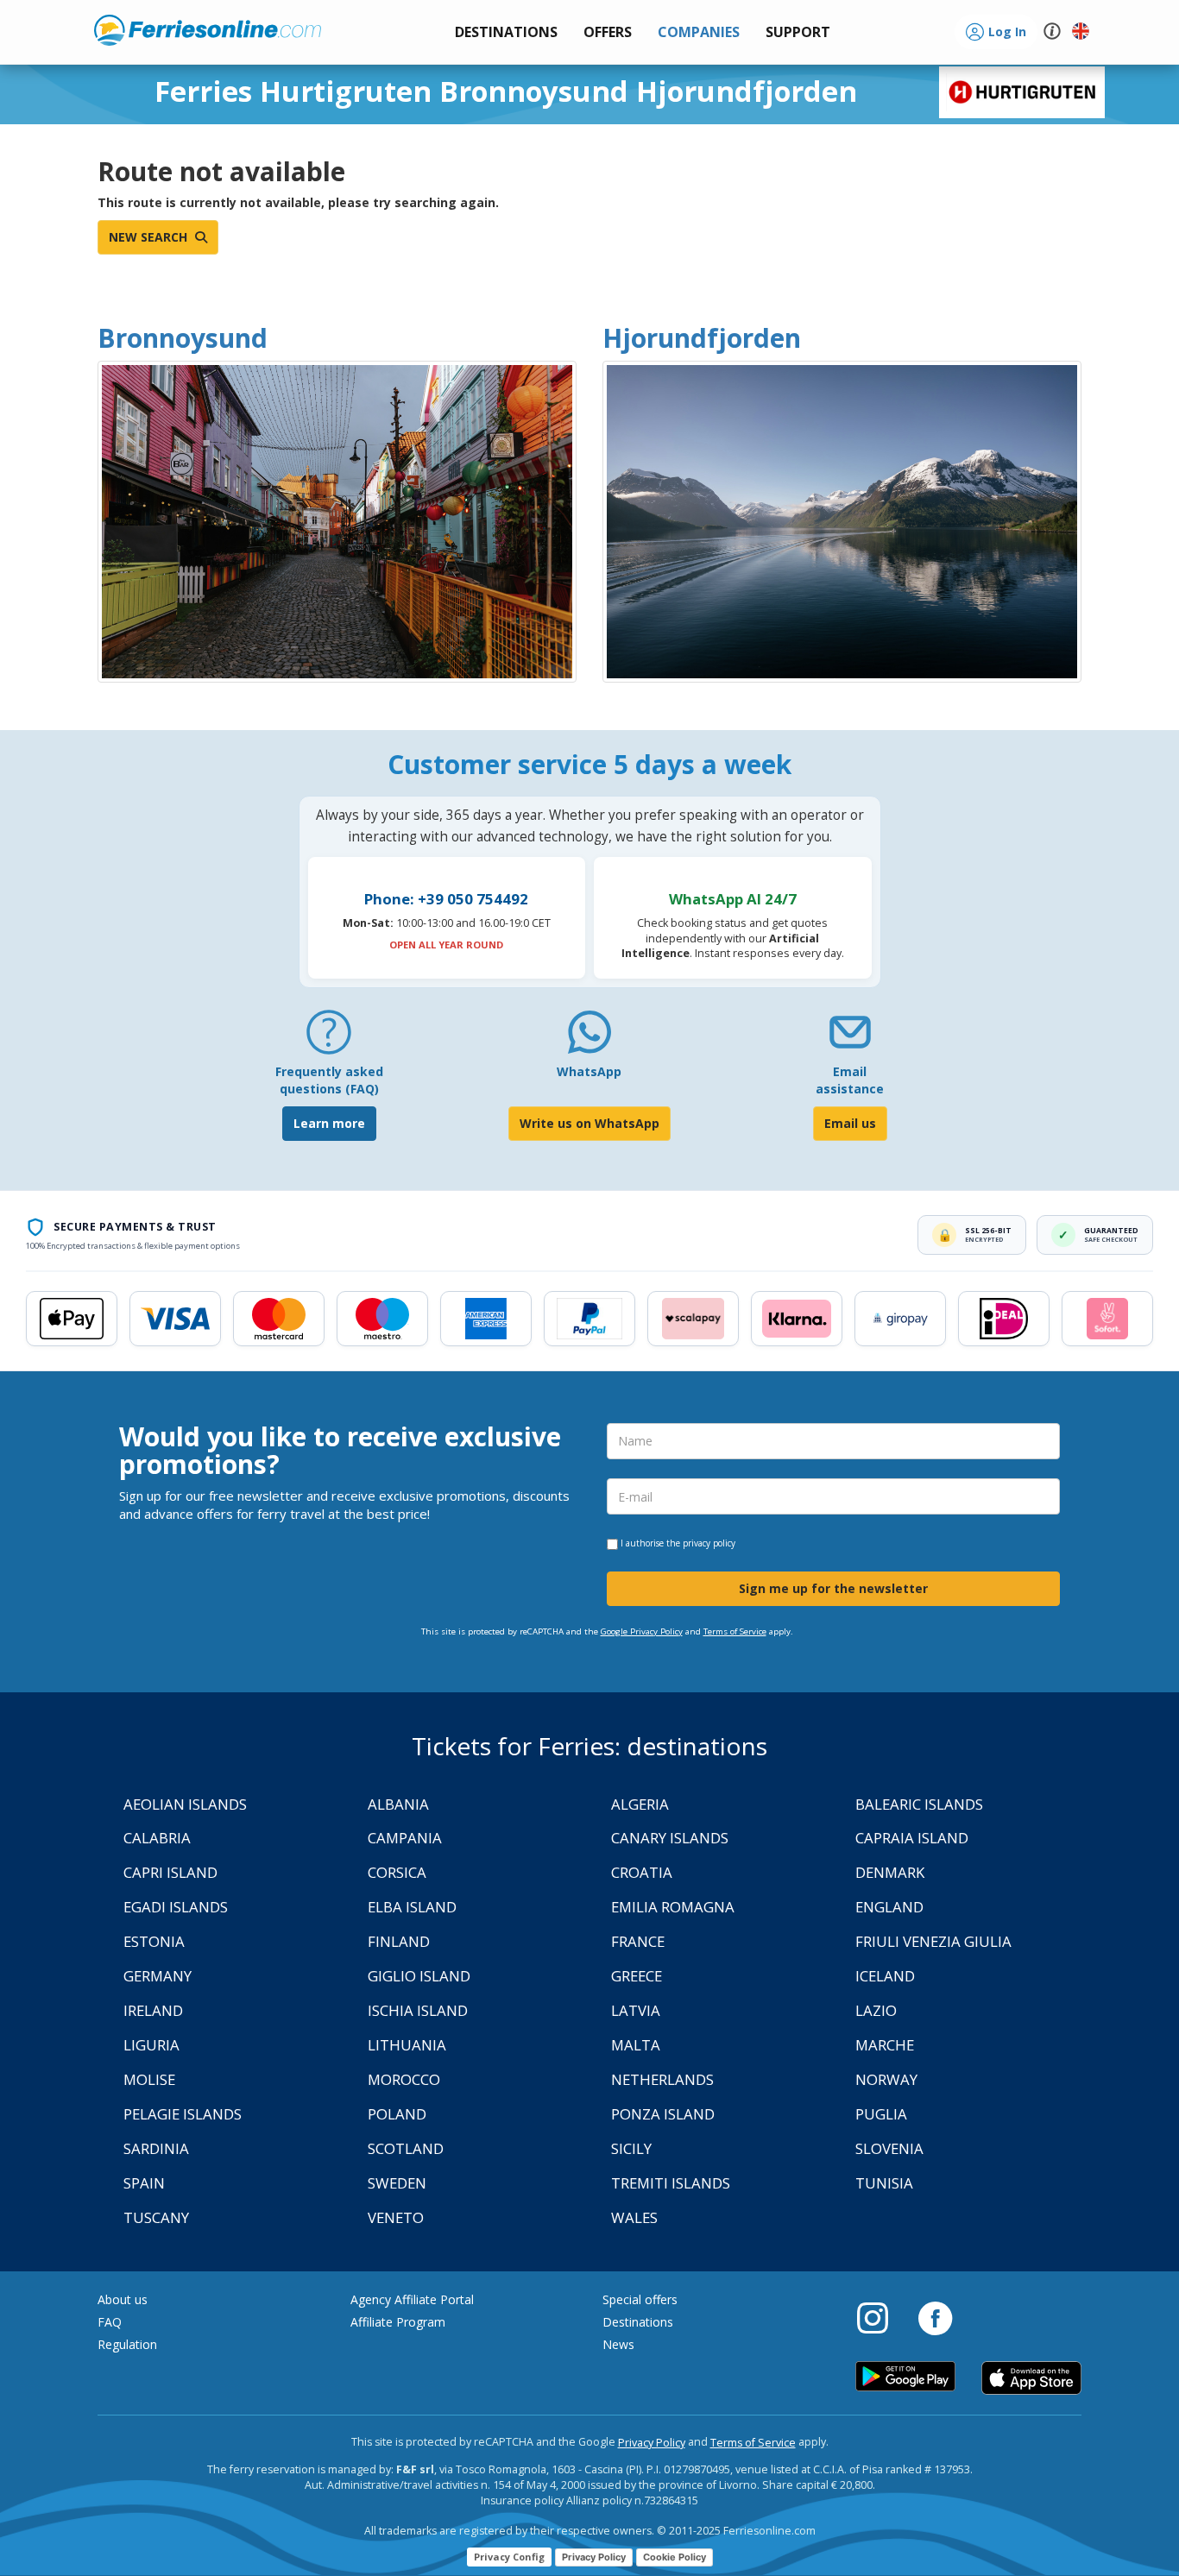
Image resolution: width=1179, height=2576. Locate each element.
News (618, 2344)
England (889, 1907)
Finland (399, 1941)
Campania (405, 1838)
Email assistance (850, 1080)
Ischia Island (418, 2010)
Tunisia (884, 2183)
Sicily (631, 2148)
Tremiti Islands (671, 2183)
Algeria (640, 1804)
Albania (398, 1804)
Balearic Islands (919, 1804)
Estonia (154, 1941)
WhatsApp (589, 1071)
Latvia (636, 2010)
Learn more (329, 1123)
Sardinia (156, 2148)
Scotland (406, 2148)
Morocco (404, 2079)
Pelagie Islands (183, 2114)
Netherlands (662, 2079)
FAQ (110, 2322)
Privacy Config (509, 2557)
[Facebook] (935, 2317)
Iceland (885, 1976)
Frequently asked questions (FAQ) (329, 1080)
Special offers (640, 2299)
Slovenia (889, 2148)
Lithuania (407, 2045)
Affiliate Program (398, 2322)
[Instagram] (881, 2317)
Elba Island (412, 1907)
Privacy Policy (652, 2443)
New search (150, 237)
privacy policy (709, 1543)
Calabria (157, 1838)
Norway (886, 2079)
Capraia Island (912, 1838)
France (638, 1941)
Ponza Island (663, 2114)
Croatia (642, 1872)
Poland (397, 2114)
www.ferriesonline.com (208, 30)
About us (123, 2299)
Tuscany (156, 2217)
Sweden (397, 2183)
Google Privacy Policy (642, 1631)
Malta (636, 2045)
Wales (634, 2217)
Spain (144, 2183)
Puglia (881, 2114)
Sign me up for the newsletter (833, 1588)
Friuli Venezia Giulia (933, 1941)
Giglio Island (419, 1976)
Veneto (396, 2217)
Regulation (127, 2344)
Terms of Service (735, 1631)
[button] (798, 32)
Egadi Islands (176, 1907)
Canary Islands (670, 1838)
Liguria (151, 2045)
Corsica (397, 1872)
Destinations (638, 2322)
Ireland (153, 2010)
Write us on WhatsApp (589, 1123)
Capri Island (170, 1872)
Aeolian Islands (185, 1804)
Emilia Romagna (673, 1907)
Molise (149, 2079)
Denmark (890, 1872)
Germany (158, 1976)
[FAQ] (329, 1039)
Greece (637, 1976)
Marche (885, 2045)
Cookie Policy (675, 2557)
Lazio (876, 2010)
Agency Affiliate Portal (412, 2299)
